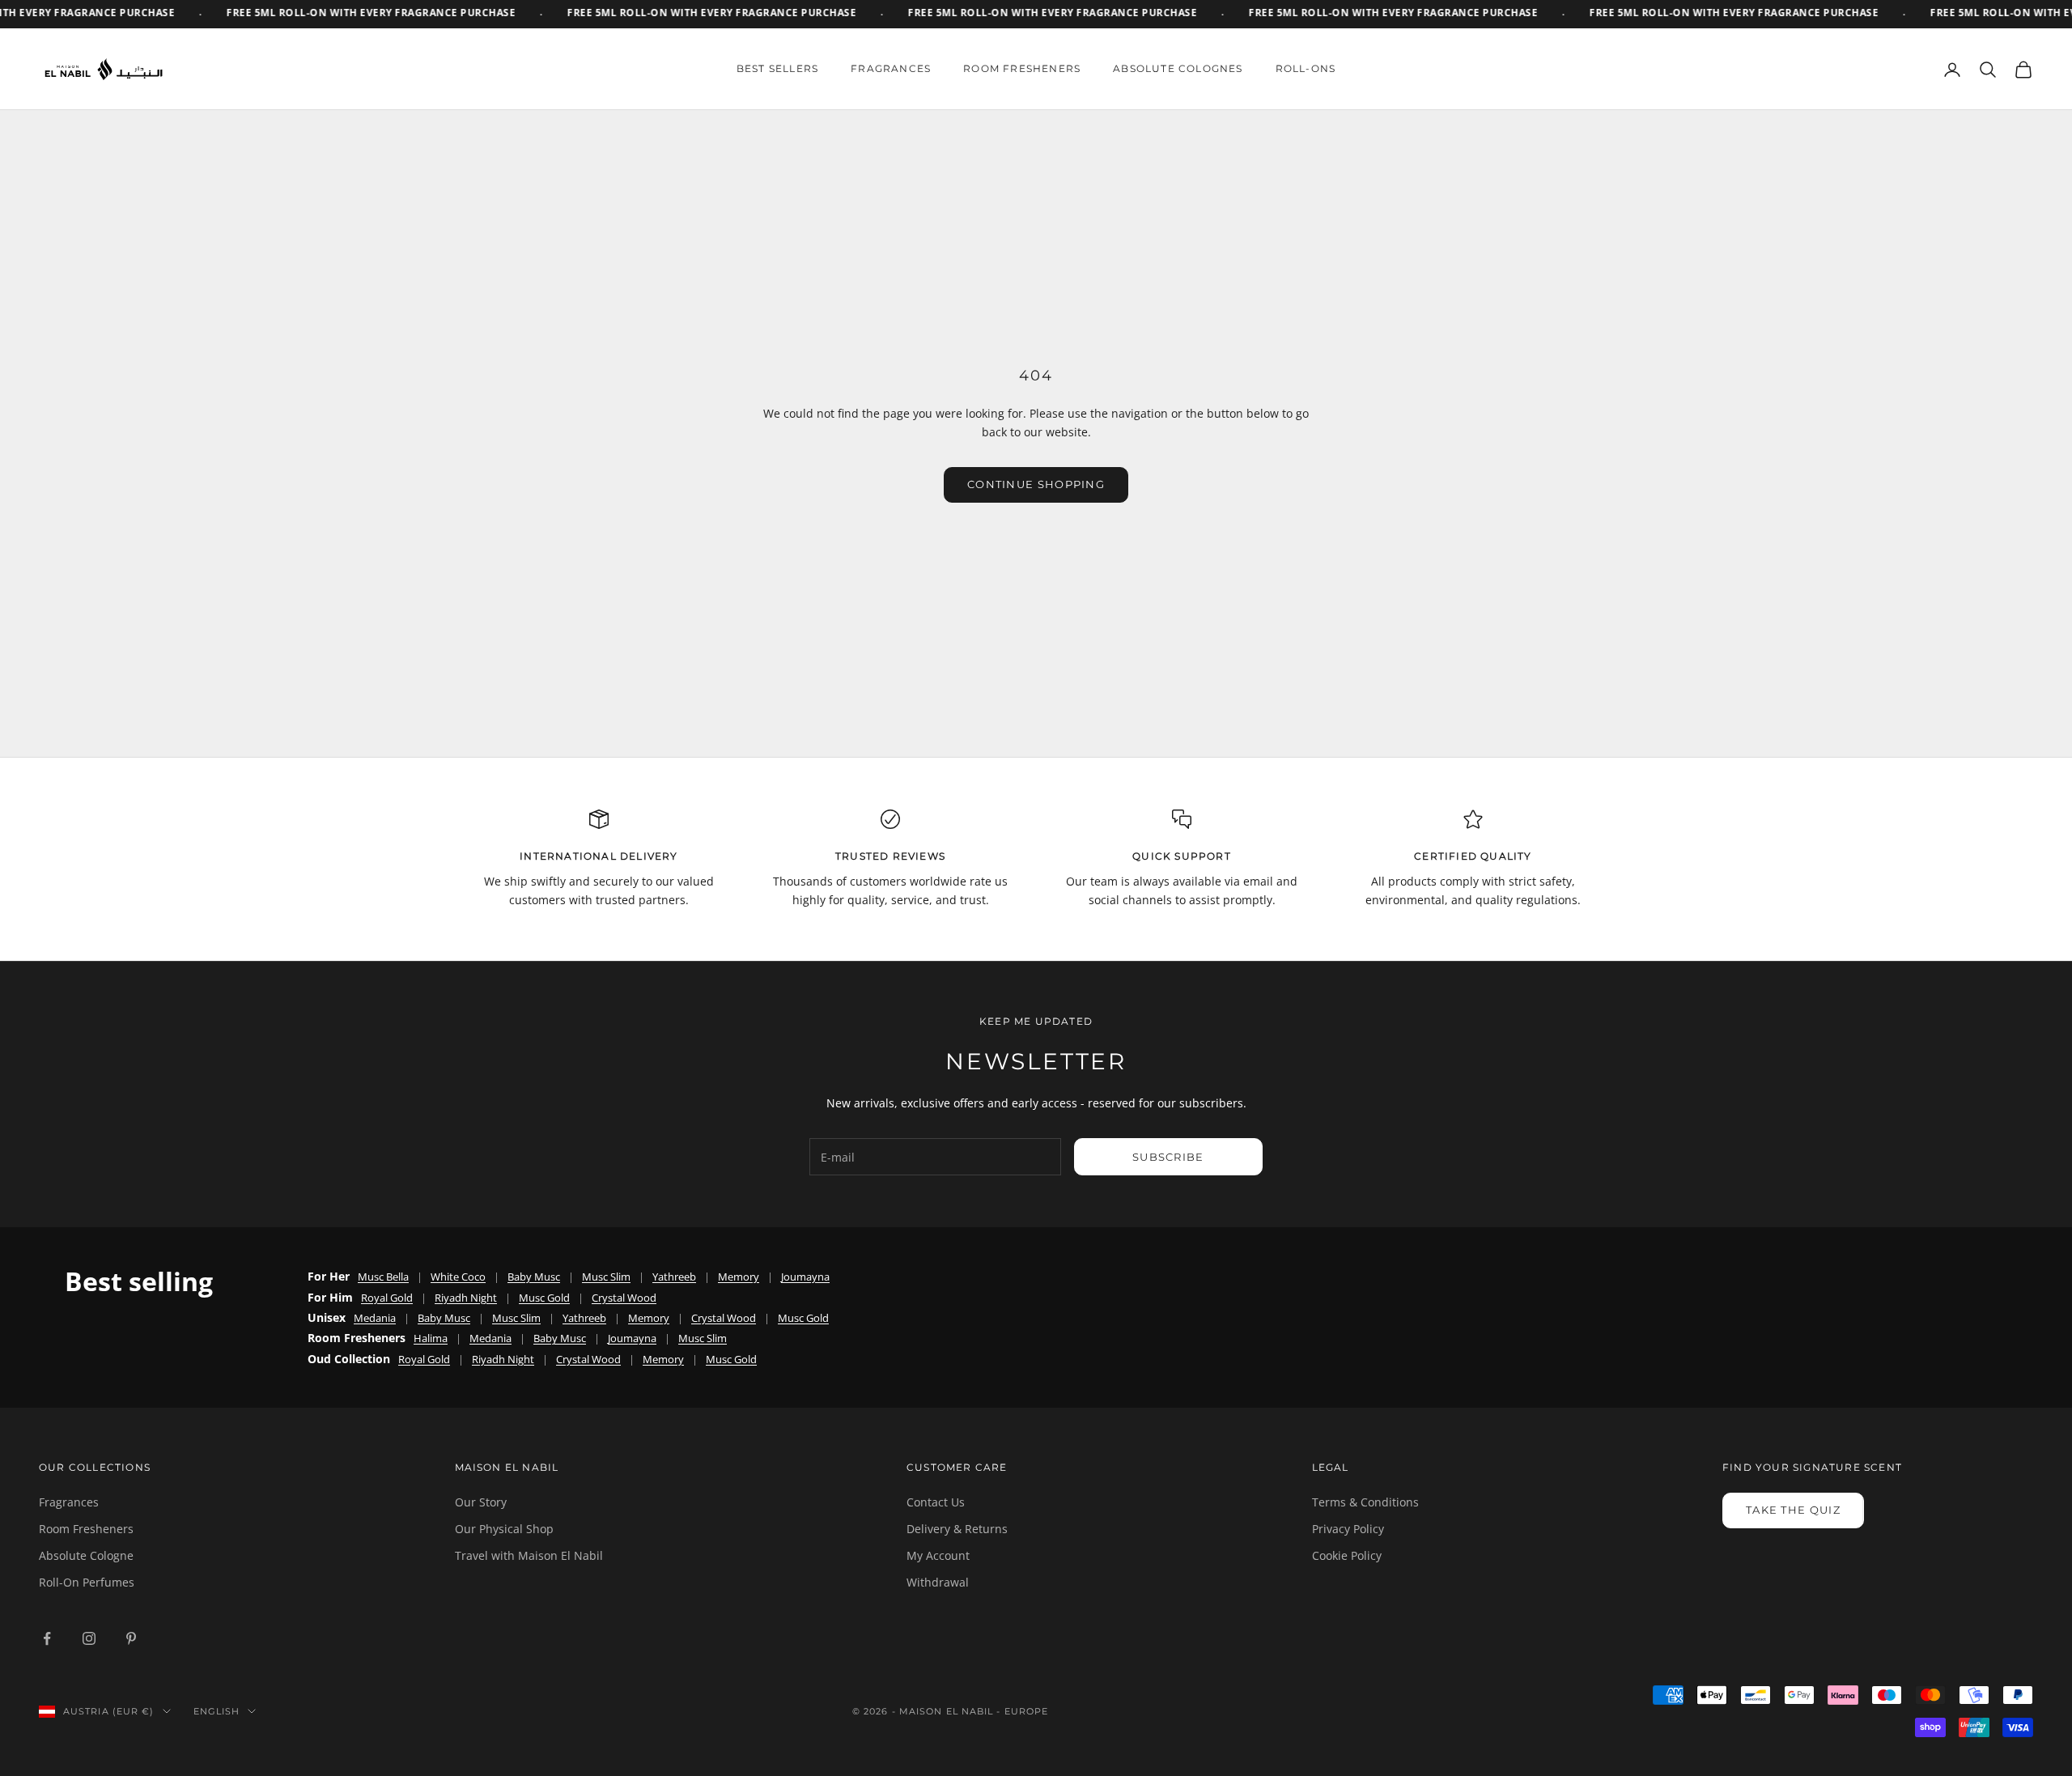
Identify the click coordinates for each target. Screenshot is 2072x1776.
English (217, 1711)
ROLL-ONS (1306, 68)
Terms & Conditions (1365, 1502)
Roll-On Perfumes (87, 1582)
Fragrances (69, 1502)
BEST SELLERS (777, 68)
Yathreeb (674, 1277)
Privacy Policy (1348, 1529)
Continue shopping (1036, 484)
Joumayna (805, 1277)
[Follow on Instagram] (89, 1638)
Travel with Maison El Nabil (529, 1555)
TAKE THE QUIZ (1793, 1510)
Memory (739, 1277)
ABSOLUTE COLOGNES (1178, 68)
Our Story (481, 1502)
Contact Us (936, 1502)
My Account (938, 1555)
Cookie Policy (1347, 1555)
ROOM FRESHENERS (1022, 68)
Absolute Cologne (86, 1555)
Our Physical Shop (504, 1529)
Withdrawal (938, 1582)
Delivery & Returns (957, 1529)
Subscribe (1168, 1157)
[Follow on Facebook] (47, 1638)
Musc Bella (383, 1277)
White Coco (458, 1277)
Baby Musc (534, 1277)
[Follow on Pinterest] (131, 1638)
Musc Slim (606, 1277)
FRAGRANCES (891, 68)
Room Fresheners (86, 1529)
